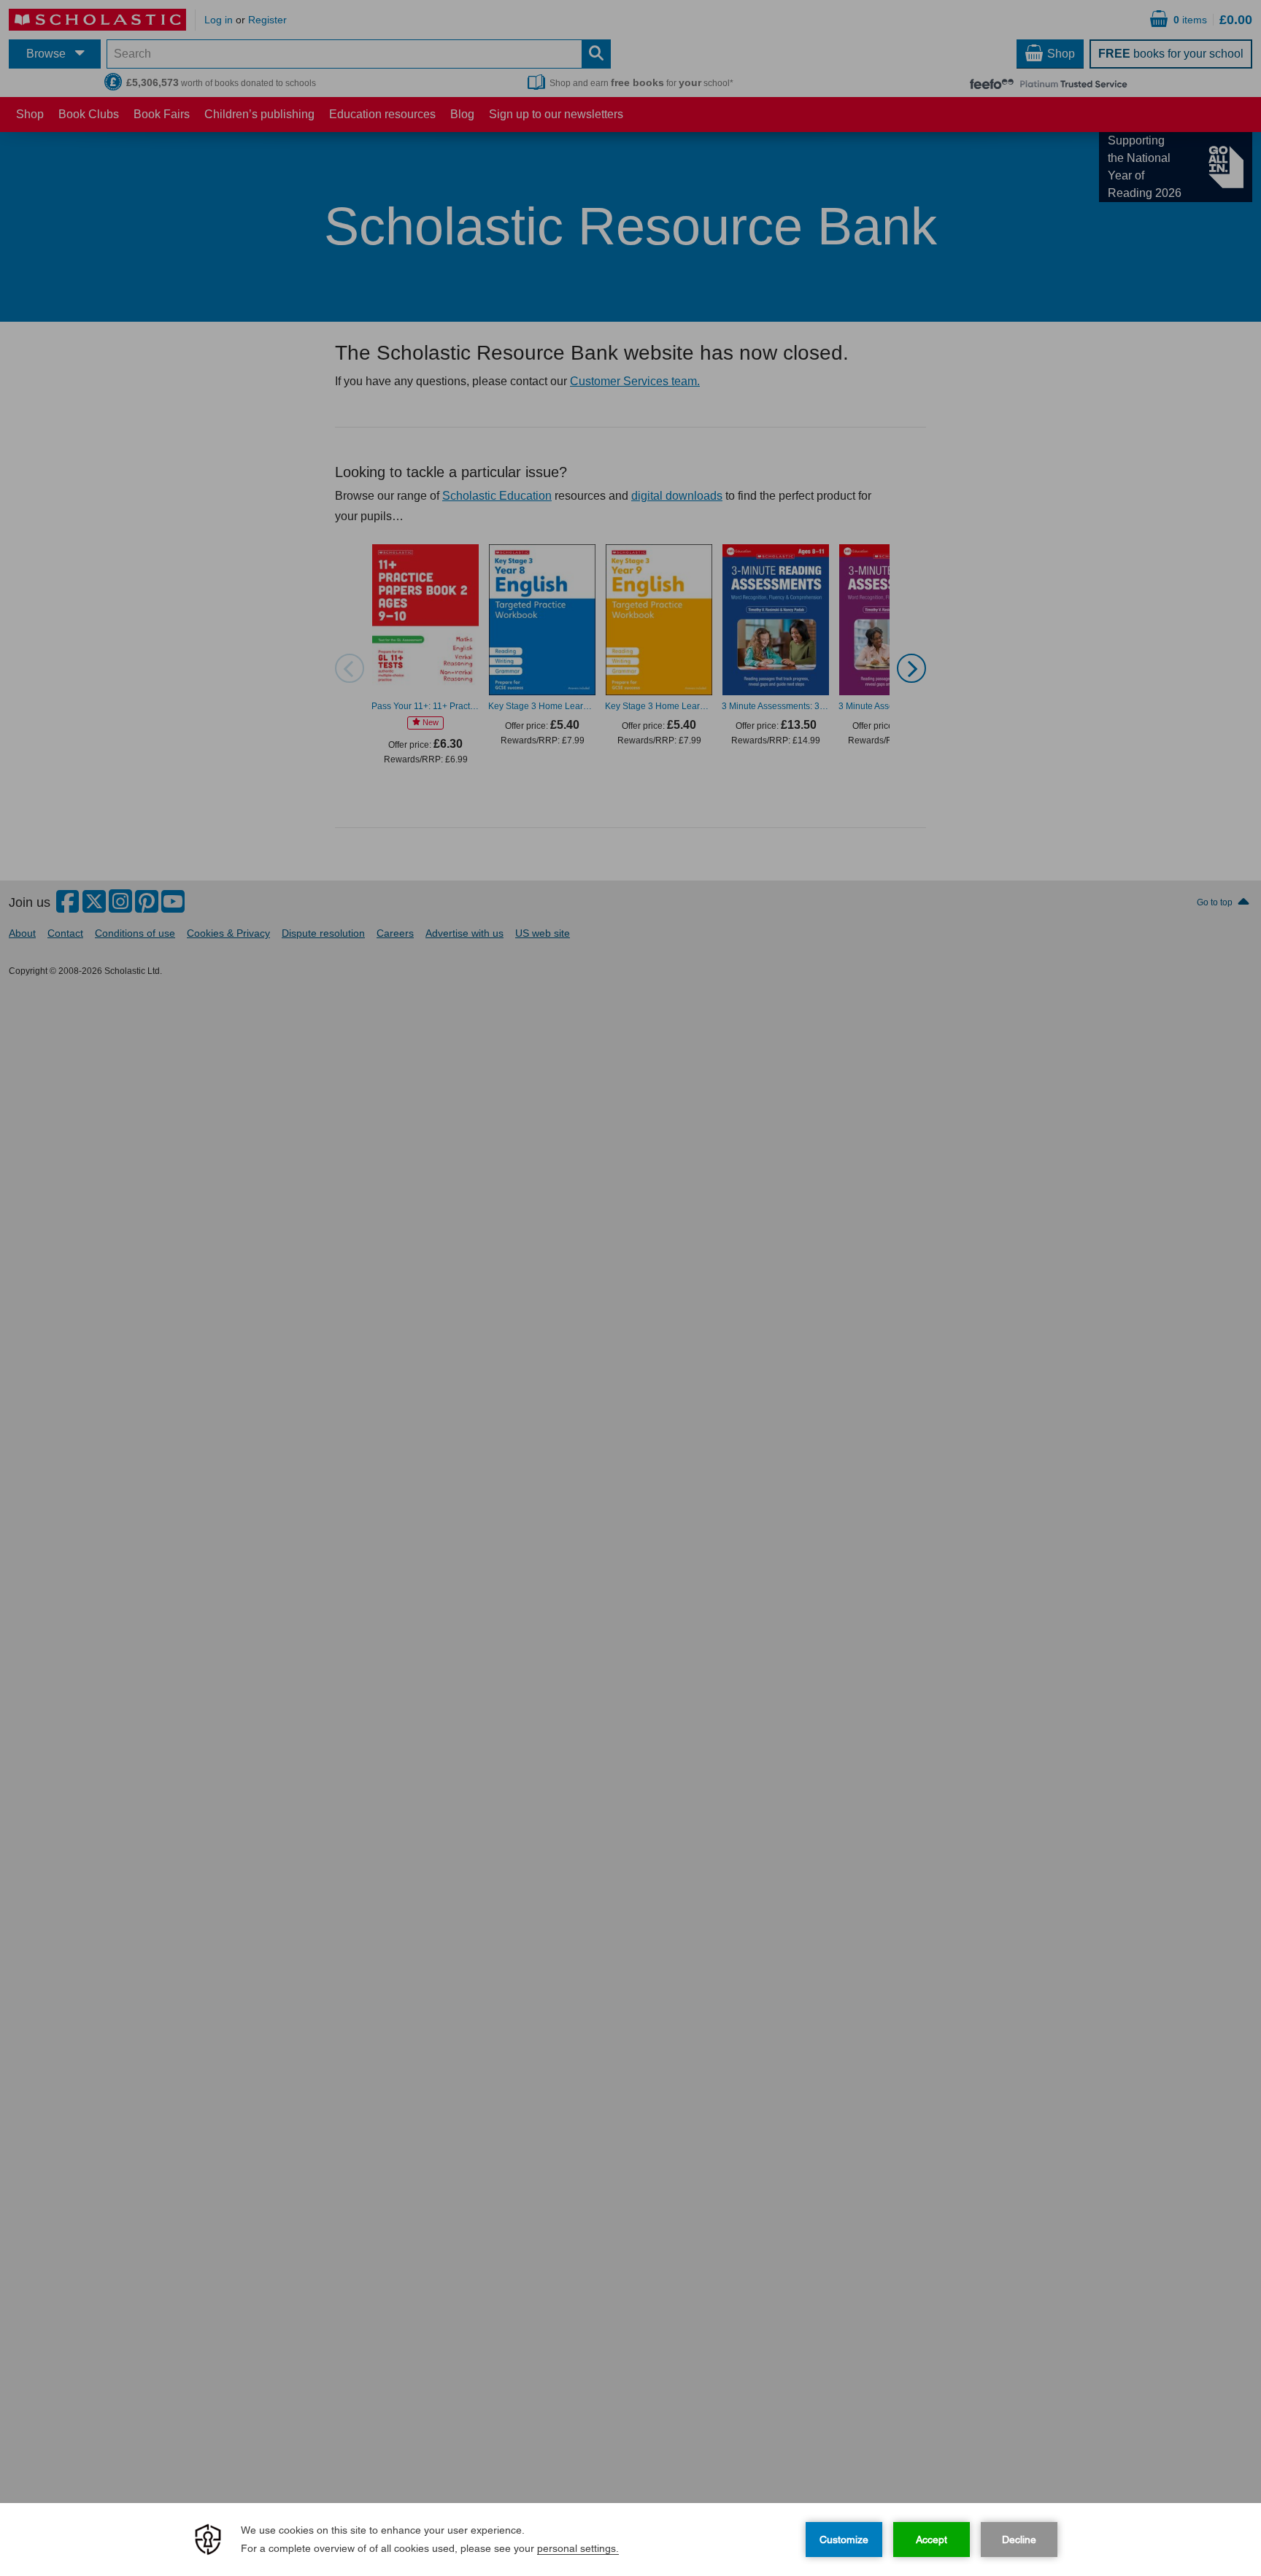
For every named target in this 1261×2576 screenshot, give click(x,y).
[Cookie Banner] (630, 2540)
